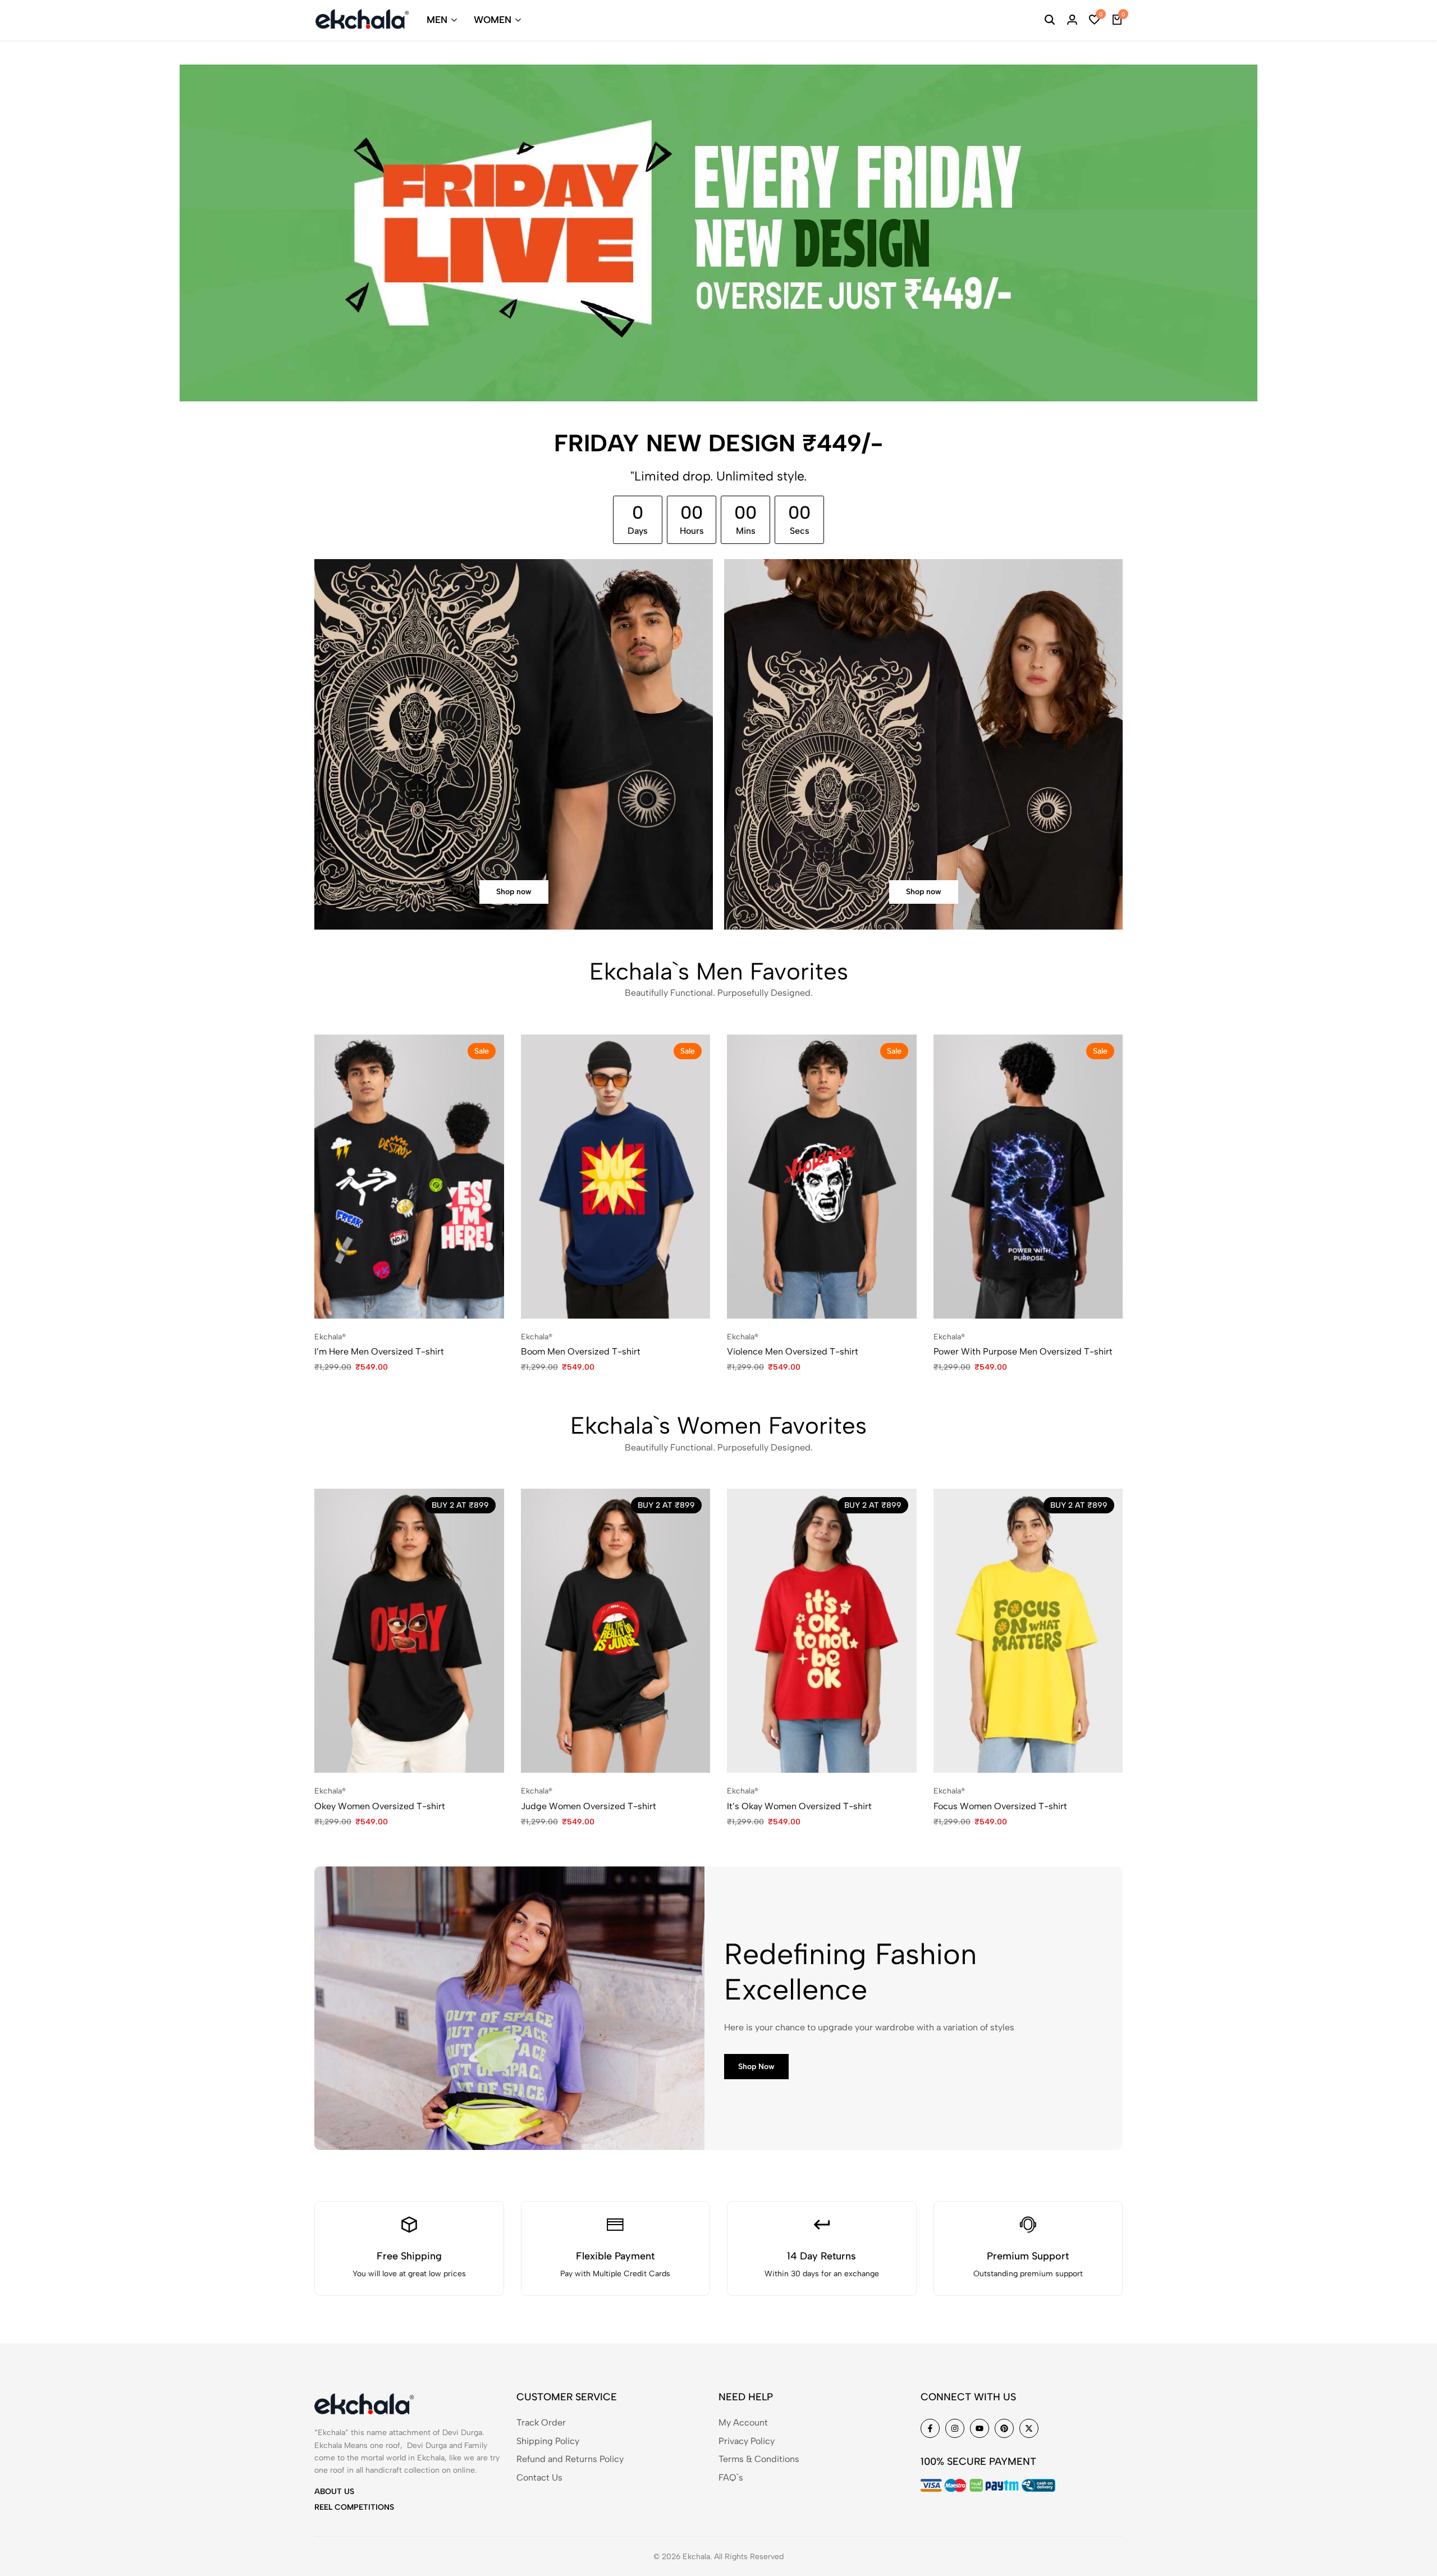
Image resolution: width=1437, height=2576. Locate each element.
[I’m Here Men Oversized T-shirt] (409, 1177)
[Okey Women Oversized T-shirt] (409, 1631)
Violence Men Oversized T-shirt (793, 1351)
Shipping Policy (548, 2441)
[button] (1095, 20)
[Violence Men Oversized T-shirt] (822, 1177)
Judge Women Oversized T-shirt (589, 1806)
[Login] (1072, 20)
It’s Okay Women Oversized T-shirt (799, 1806)
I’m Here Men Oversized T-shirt (379, 1351)
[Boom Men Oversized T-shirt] (616, 1177)
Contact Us (539, 2477)
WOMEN (493, 20)
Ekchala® (330, 1337)
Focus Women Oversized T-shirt (1000, 1806)
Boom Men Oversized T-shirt (581, 1351)
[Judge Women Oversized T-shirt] (616, 1631)
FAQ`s (731, 2477)
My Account (743, 2422)
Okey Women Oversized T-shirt (380, 1806)
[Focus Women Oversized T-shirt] (1028, 1631)
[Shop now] (514, 744)
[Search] (1050, 20)
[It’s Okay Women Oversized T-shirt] (822, 1631)
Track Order (541, 2422)
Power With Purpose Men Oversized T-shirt (1023, 1351)
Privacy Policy (747, 2441)
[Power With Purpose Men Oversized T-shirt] (1028, 1177)
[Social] (930, 2428)
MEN (437, 20)
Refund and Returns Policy (570, 2459)
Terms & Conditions (759, 2459)
